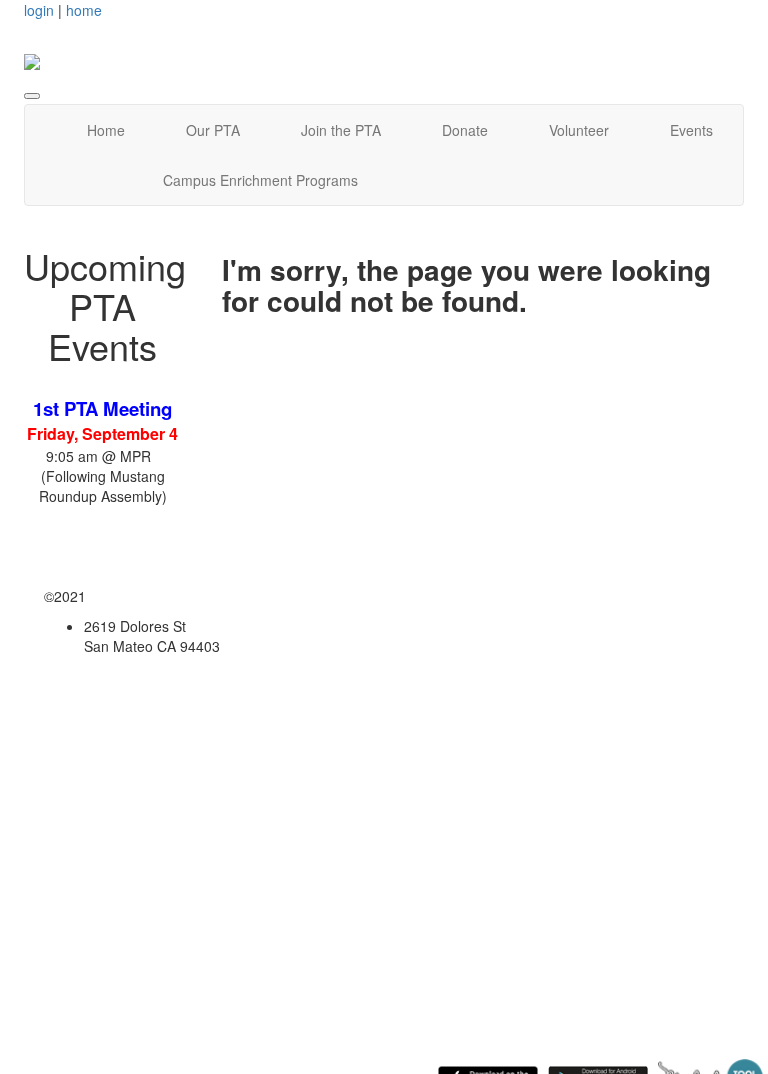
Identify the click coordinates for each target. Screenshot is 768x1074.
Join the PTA (341, 130)
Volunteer (579, 130)
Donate (465, 130)
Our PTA (213, 130)
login (39, 10)
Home (106, 130)
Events (691, 130)
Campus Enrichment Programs (260, 180)
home (84, 10)
